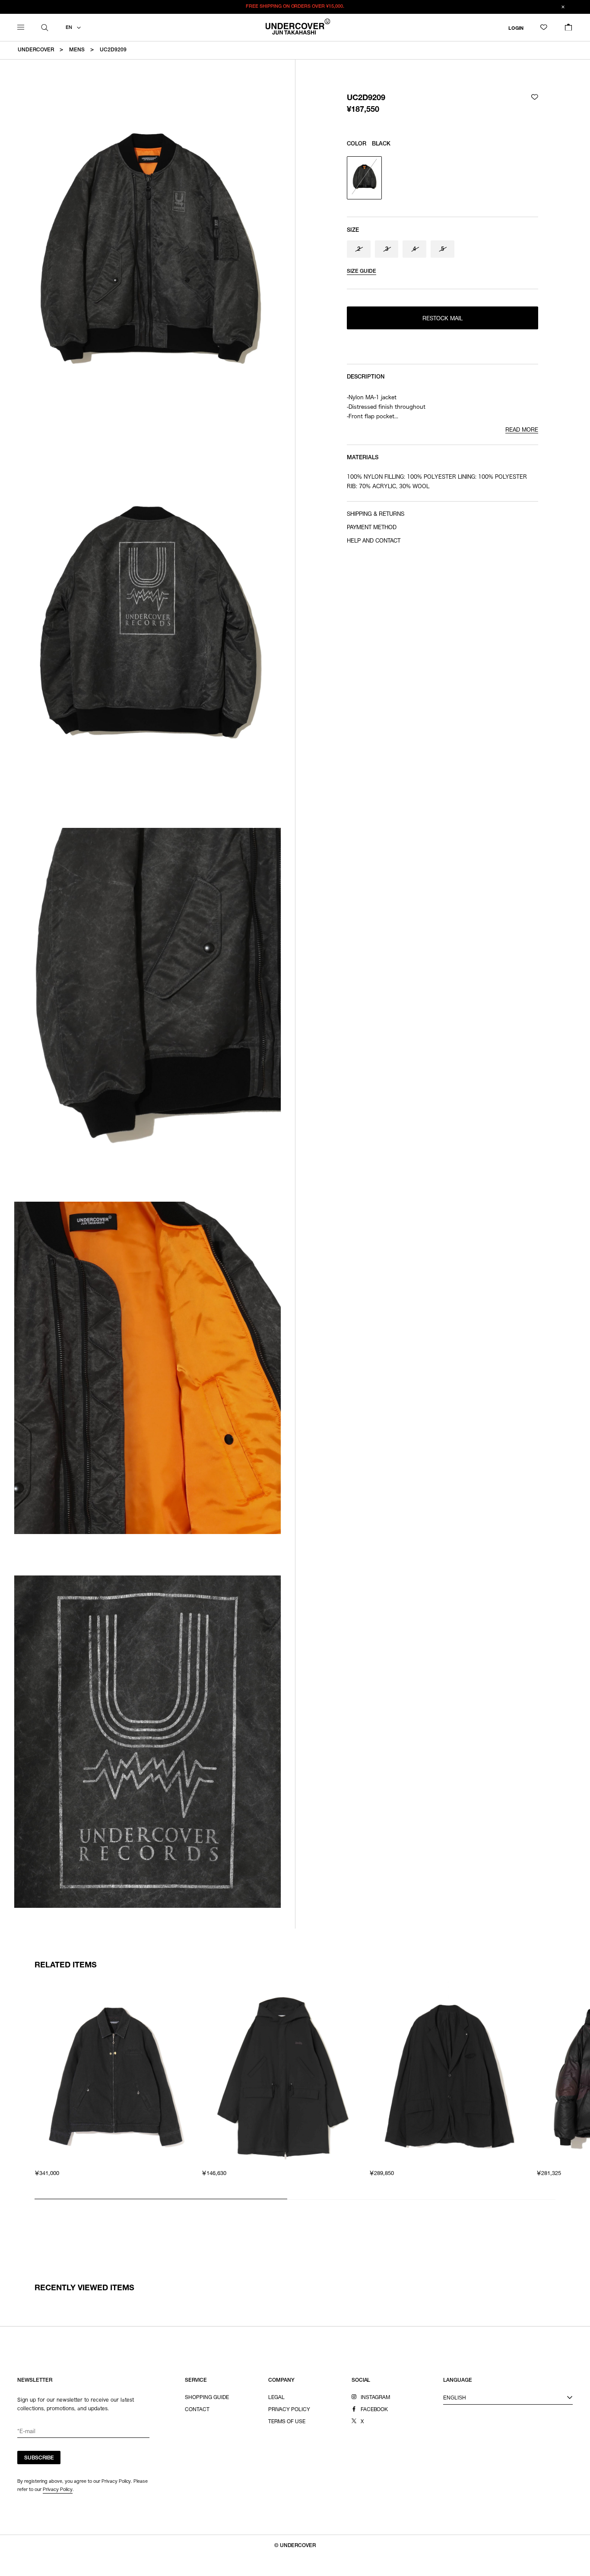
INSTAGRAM (376, 2398)
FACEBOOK (374, 2410)
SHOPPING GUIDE (207, 2398)
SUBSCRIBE (39, 2458)
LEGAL (276, 2398)
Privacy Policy (58, 2489)
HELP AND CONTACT (374, 541)
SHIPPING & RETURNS (376, 515)
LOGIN (516, 28)
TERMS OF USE (287, 2422)
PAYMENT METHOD (372, 528)
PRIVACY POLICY (289, 2410)
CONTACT (197, 2410)
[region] (295, 2090)
